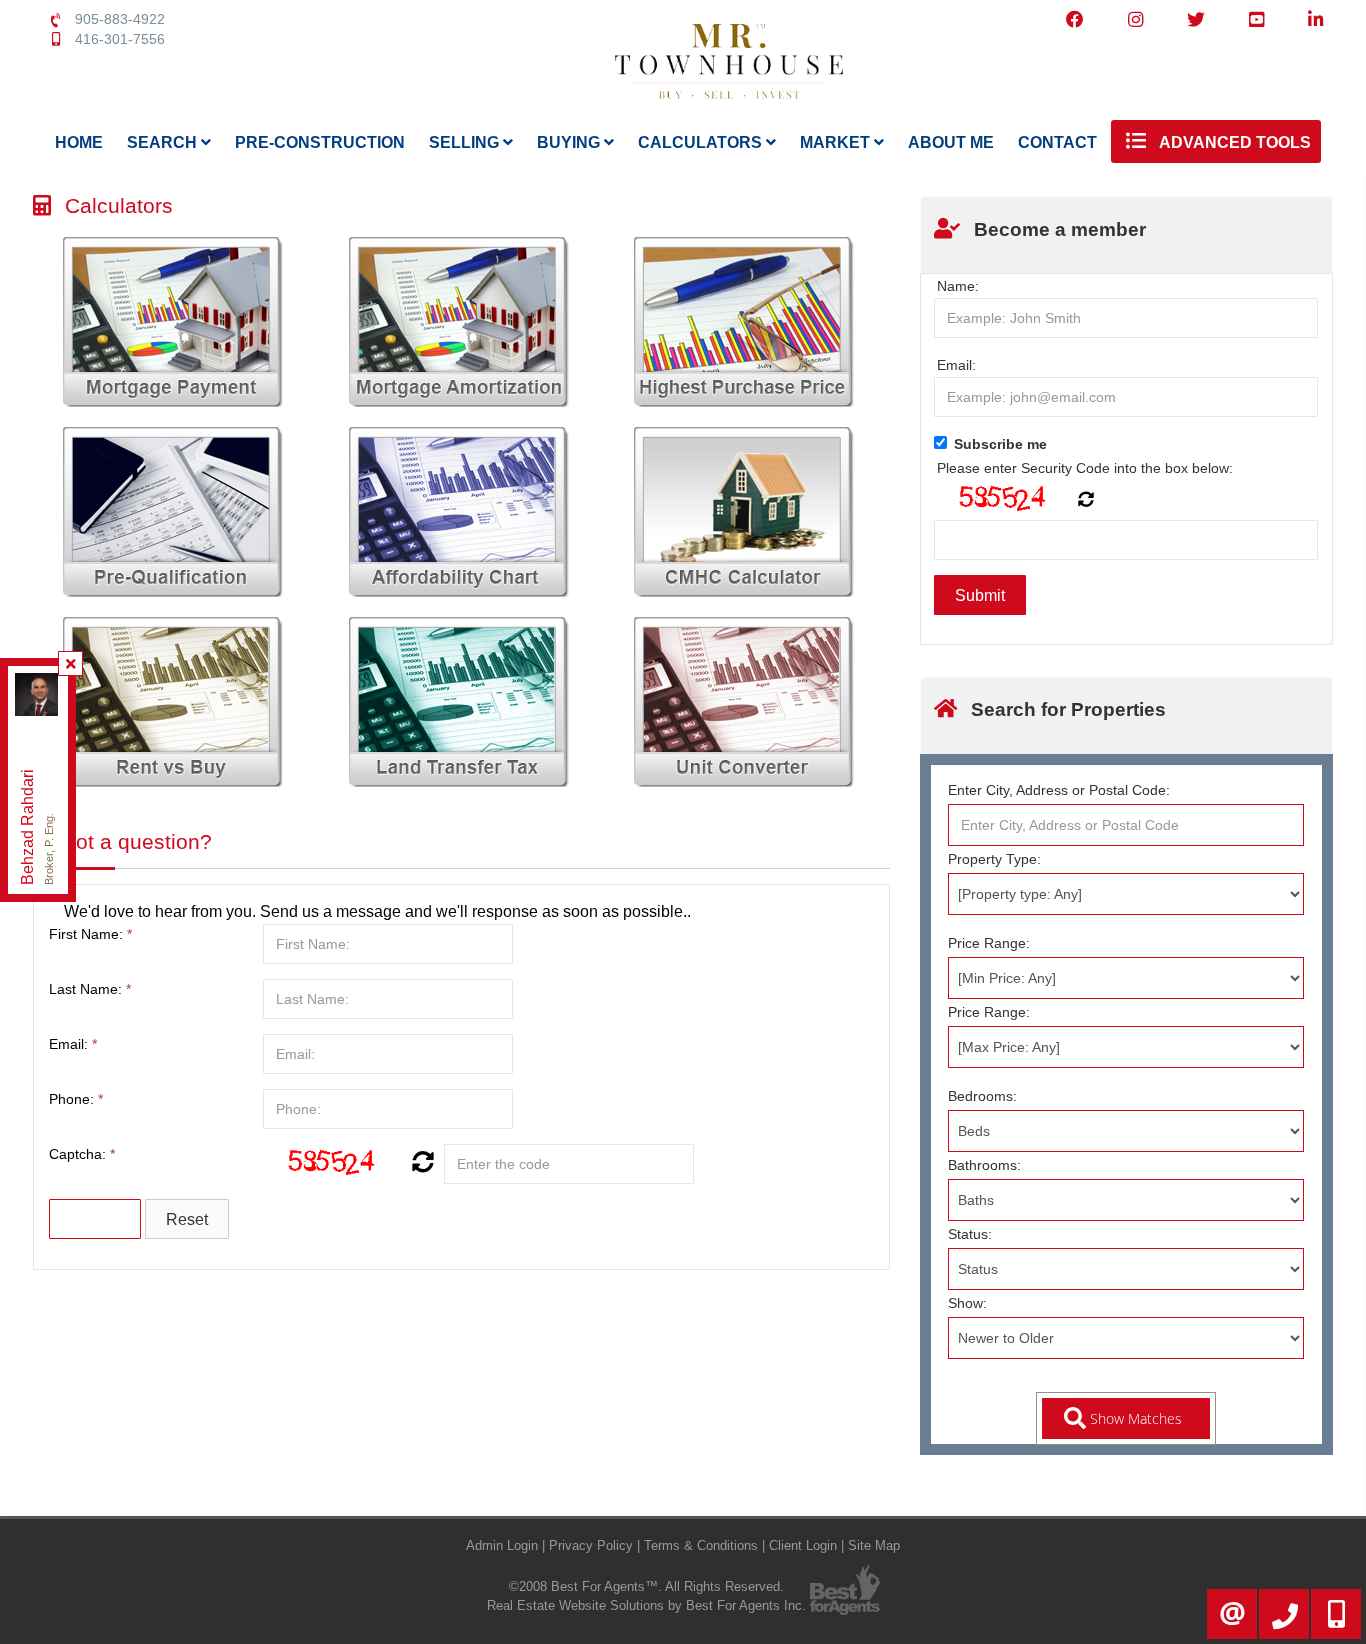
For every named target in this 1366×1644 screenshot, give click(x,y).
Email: (73, 1044)
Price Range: (989, 943)
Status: (970, 1234)
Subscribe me (1000, 444)
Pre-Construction (320, 142)
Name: (958, 286)
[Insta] (1135, 20)
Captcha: (82, 1154)
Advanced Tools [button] (1233, 142)
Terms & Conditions (701, 1545)
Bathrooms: (984, 1165)
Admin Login (502, 1545)
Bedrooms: (982, 1096)
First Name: (90, 934)
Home (79, 142)
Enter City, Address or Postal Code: (1059, 790)
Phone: (76, 1099)
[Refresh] (420, 1164)
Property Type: (994, 859)
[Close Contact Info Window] (71, 664)
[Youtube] (1256, 20)
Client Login (803, 1545)
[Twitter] (1196, 20)
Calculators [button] (702, 142)
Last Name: (90, 989)
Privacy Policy (591, 1545)
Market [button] (837, 142)
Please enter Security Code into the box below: (1085, 468)
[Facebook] (1075, 20)
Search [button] (164, 142)
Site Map (874, 1545)
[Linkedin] (1315, 20)
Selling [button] (466, 142)
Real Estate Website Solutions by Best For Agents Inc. (646, 1605)
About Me (951, 142)
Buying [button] (570, 142)
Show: (967, 1303)
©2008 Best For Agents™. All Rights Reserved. (646, 1586)
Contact (1057, 142)
